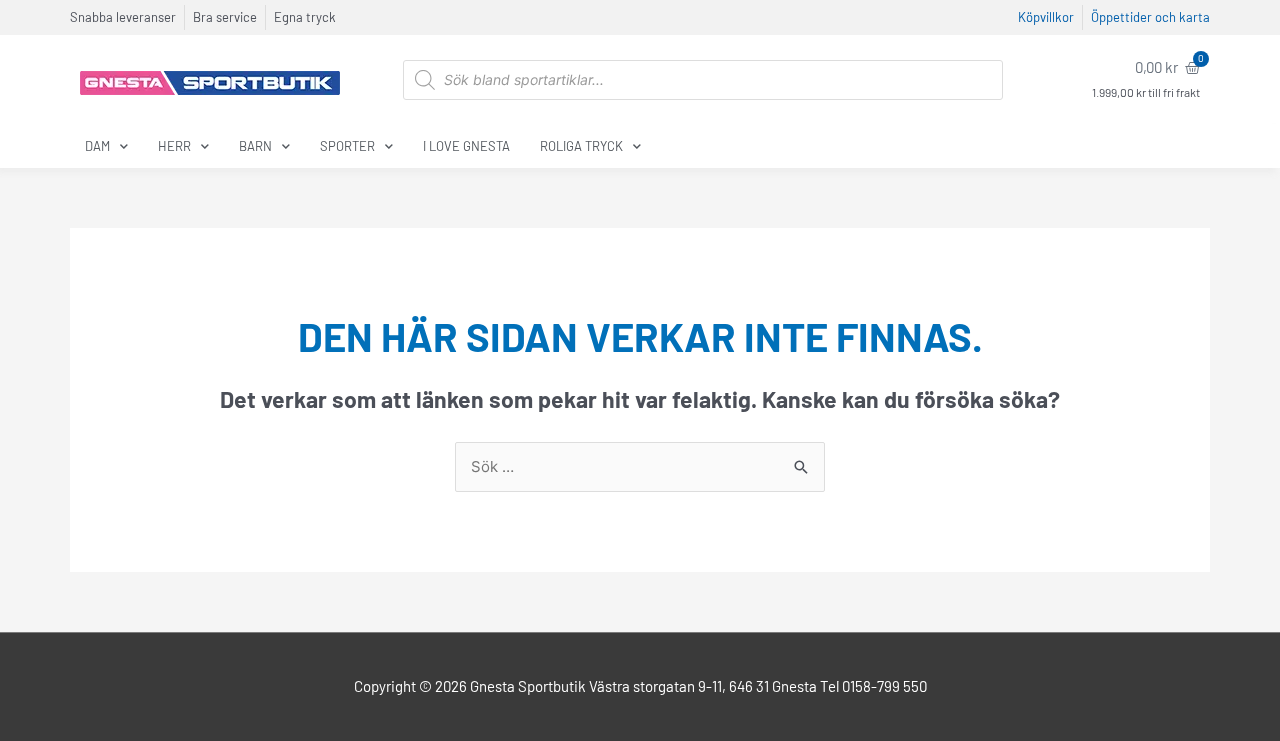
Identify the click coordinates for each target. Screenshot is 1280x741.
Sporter (347, 146)
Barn (255, 146)
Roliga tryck (581, 146)
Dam (97, 146)
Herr (174, 146)
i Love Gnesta (466, 146)
